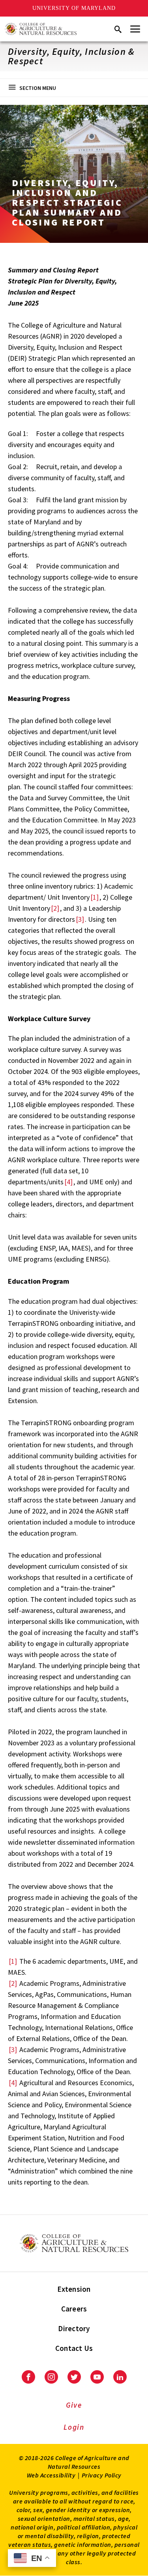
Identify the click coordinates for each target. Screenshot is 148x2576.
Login (74, 2427)
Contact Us (74, 2348)
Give (74, 2405)
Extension (74, 2289)
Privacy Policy (102, 2475)
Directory (74, 2328)
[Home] (41, 29)
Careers (74, 2309)
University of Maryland (74, 8)
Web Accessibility (51, 2475)
